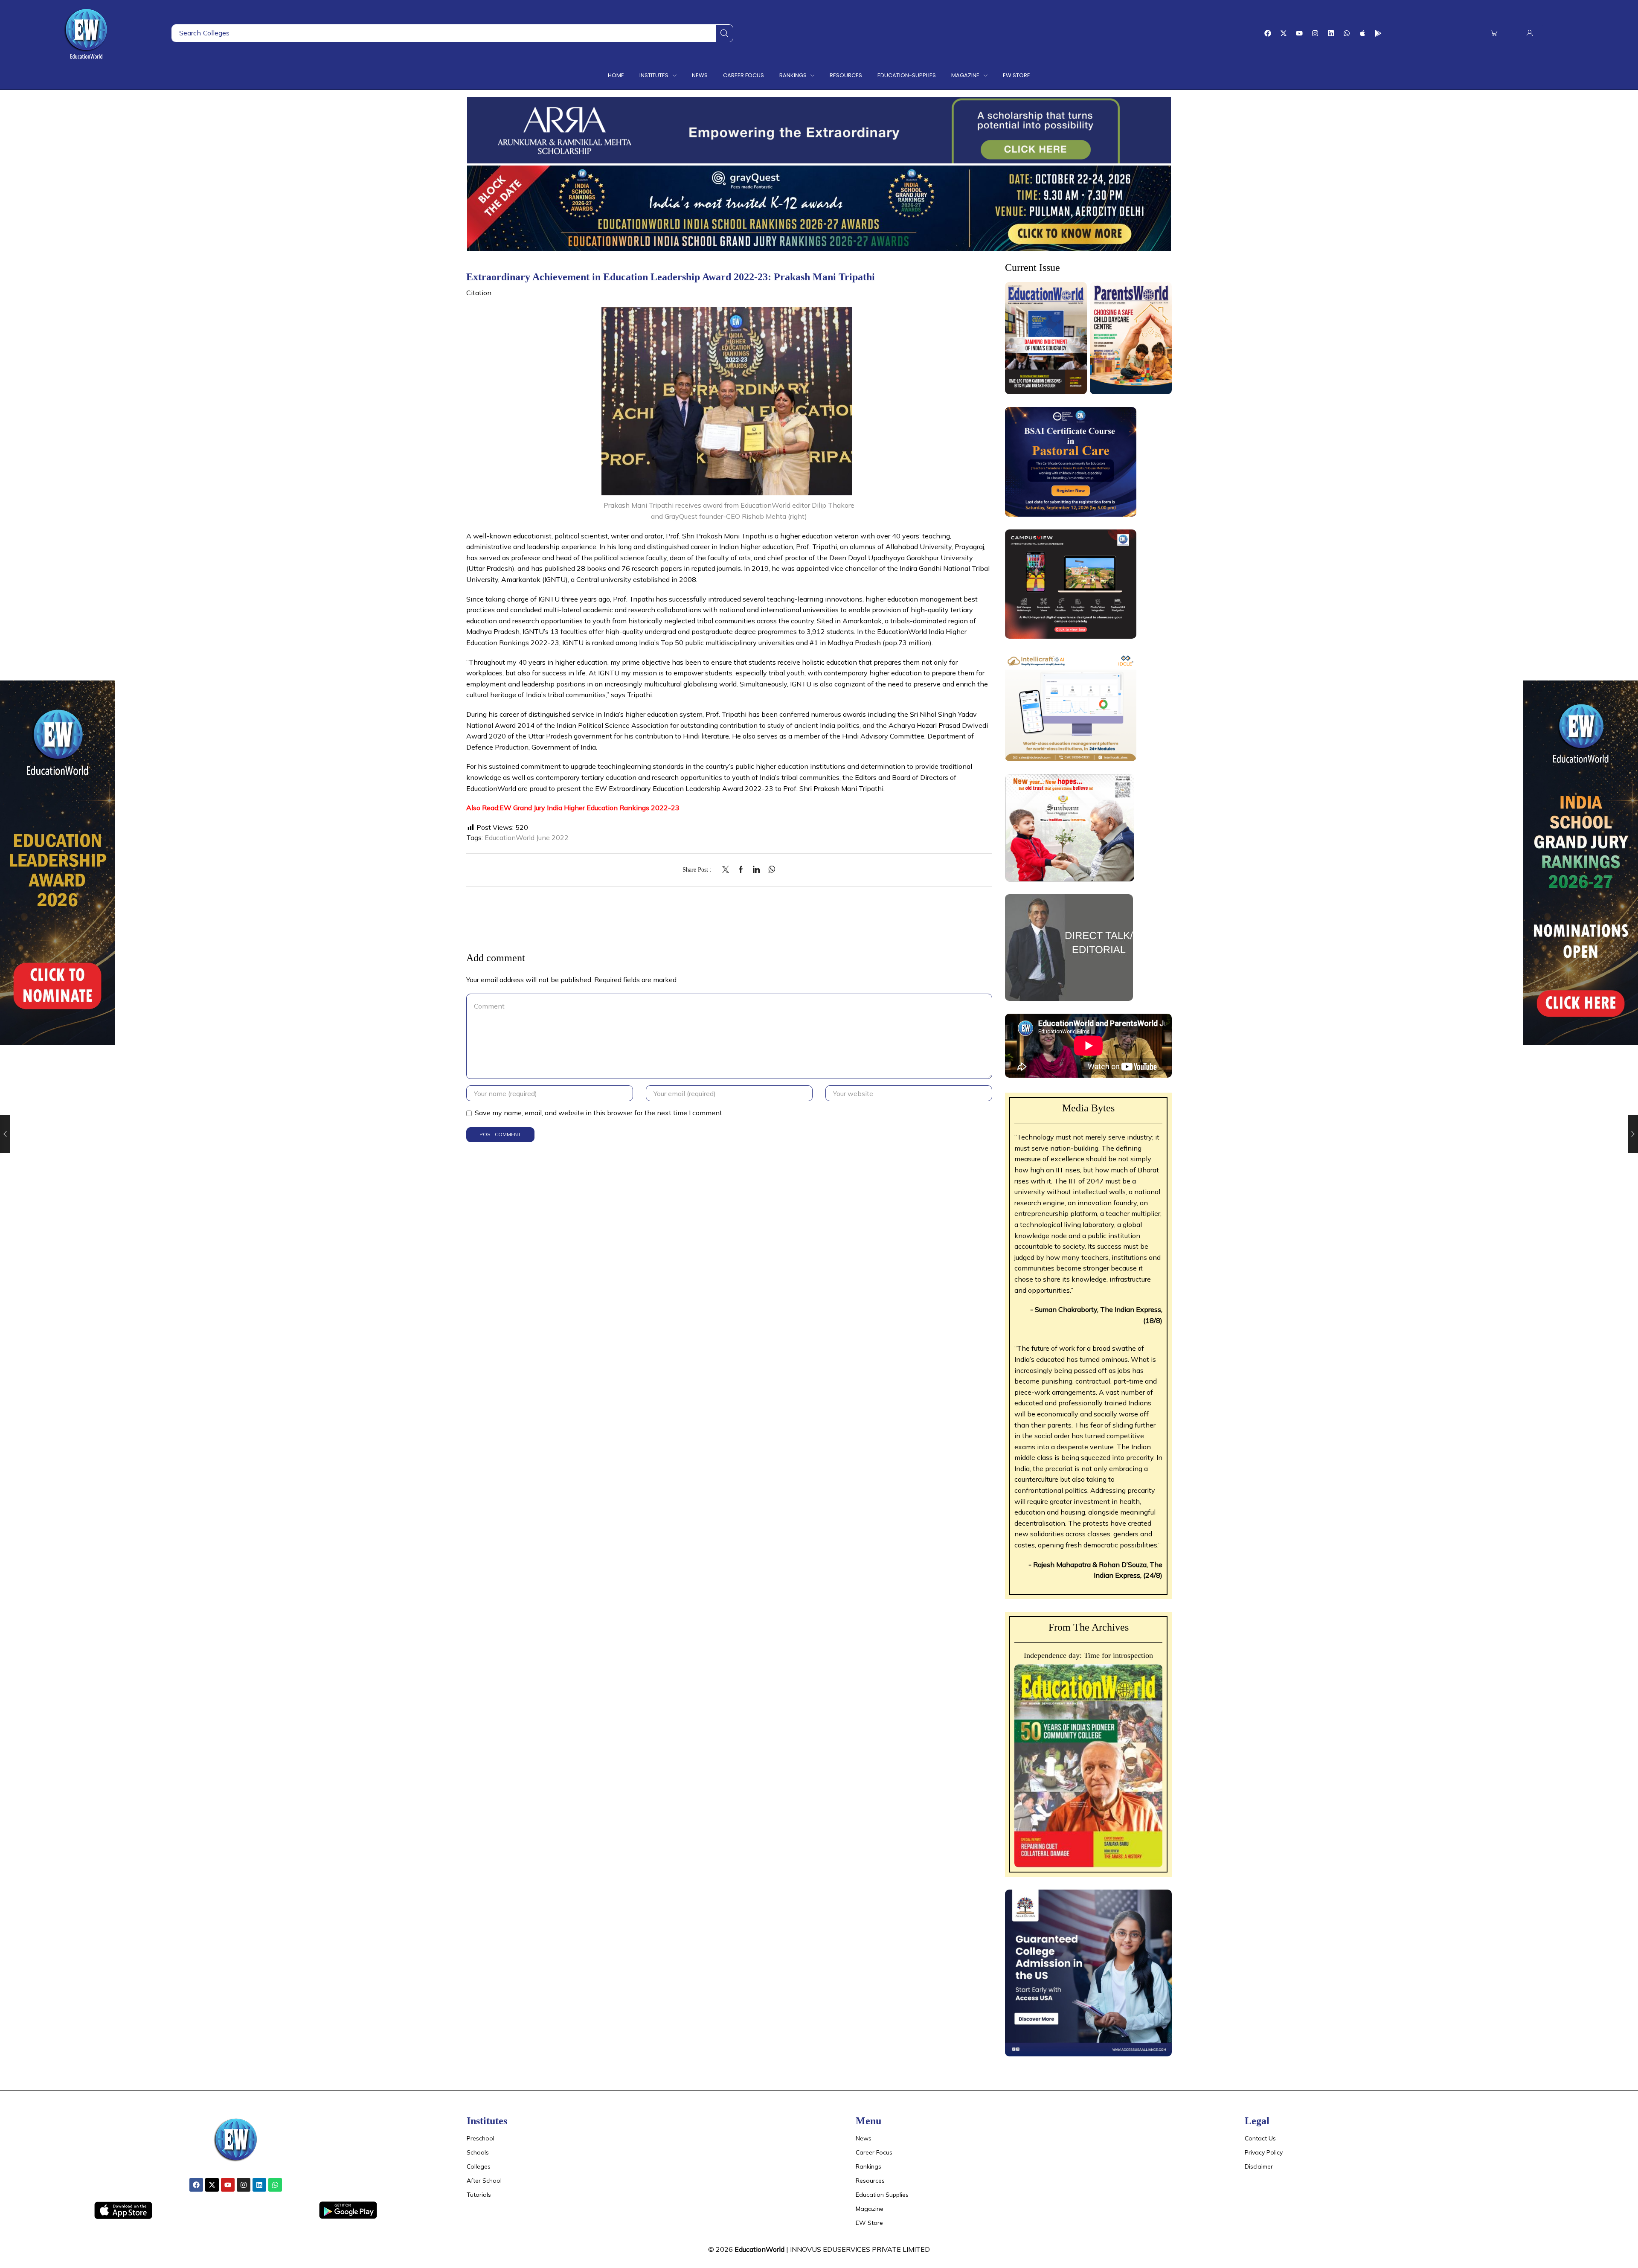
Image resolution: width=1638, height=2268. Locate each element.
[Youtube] (1299, 33)
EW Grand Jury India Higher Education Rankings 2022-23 (590, 808)
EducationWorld (759, 2249)
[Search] (724, 33)
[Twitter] (728, 870)
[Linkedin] (1331, 33)
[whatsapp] (770, 870)
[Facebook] (1268, 33)
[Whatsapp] (1347, 33)
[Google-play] (1378, 33)
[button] (1494, 33)
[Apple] (1362, 33)
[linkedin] (756, 870)
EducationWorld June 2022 (527, 837)
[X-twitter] (1284, 33)
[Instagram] (1315, 33)
